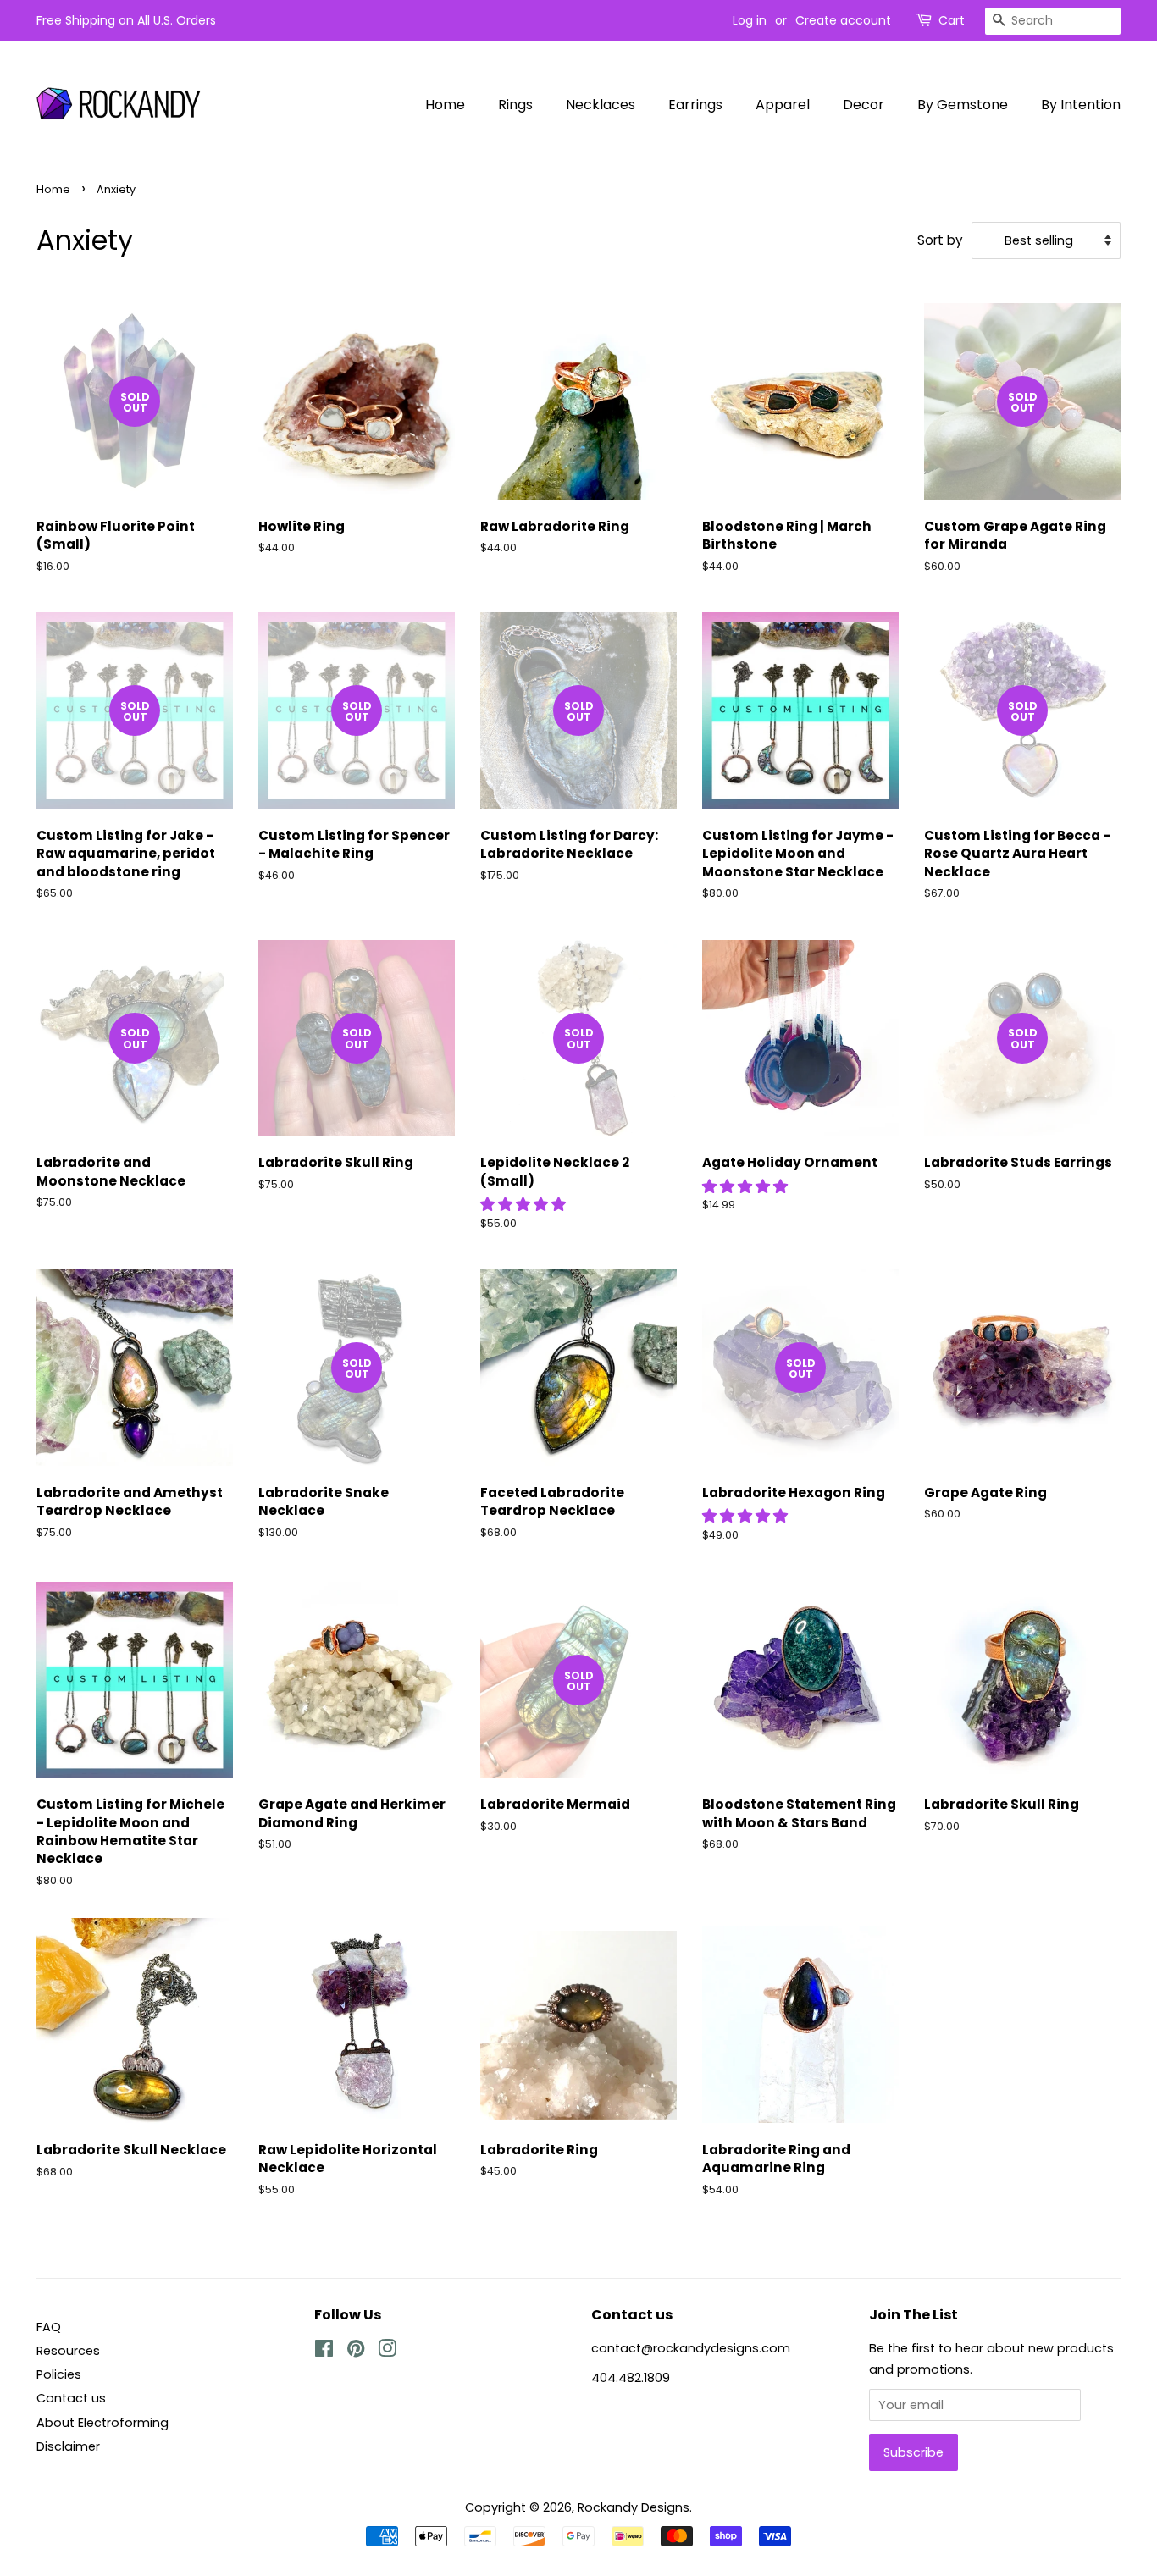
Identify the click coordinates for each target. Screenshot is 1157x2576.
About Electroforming (102, 2423)
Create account (843, 20)
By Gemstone (963, 105)
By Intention (1081, 105)
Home (445, 105)
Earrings (695, 105)
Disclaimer (68, 2446)
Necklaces (601, 105)
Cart (952, 20)
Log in (750, 20)
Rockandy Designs (634, 2507)
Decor (864, 105)
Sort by (940, 240)
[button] (525, 1204)
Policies (59, 2374)
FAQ (49, 2327)
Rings (515, 105)
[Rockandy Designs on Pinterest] (356, 2352)
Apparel (783, 105)
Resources (68, 2351)
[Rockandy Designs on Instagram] (387, 2352)
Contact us (71, 2398)
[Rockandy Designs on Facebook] (324, 2352)
